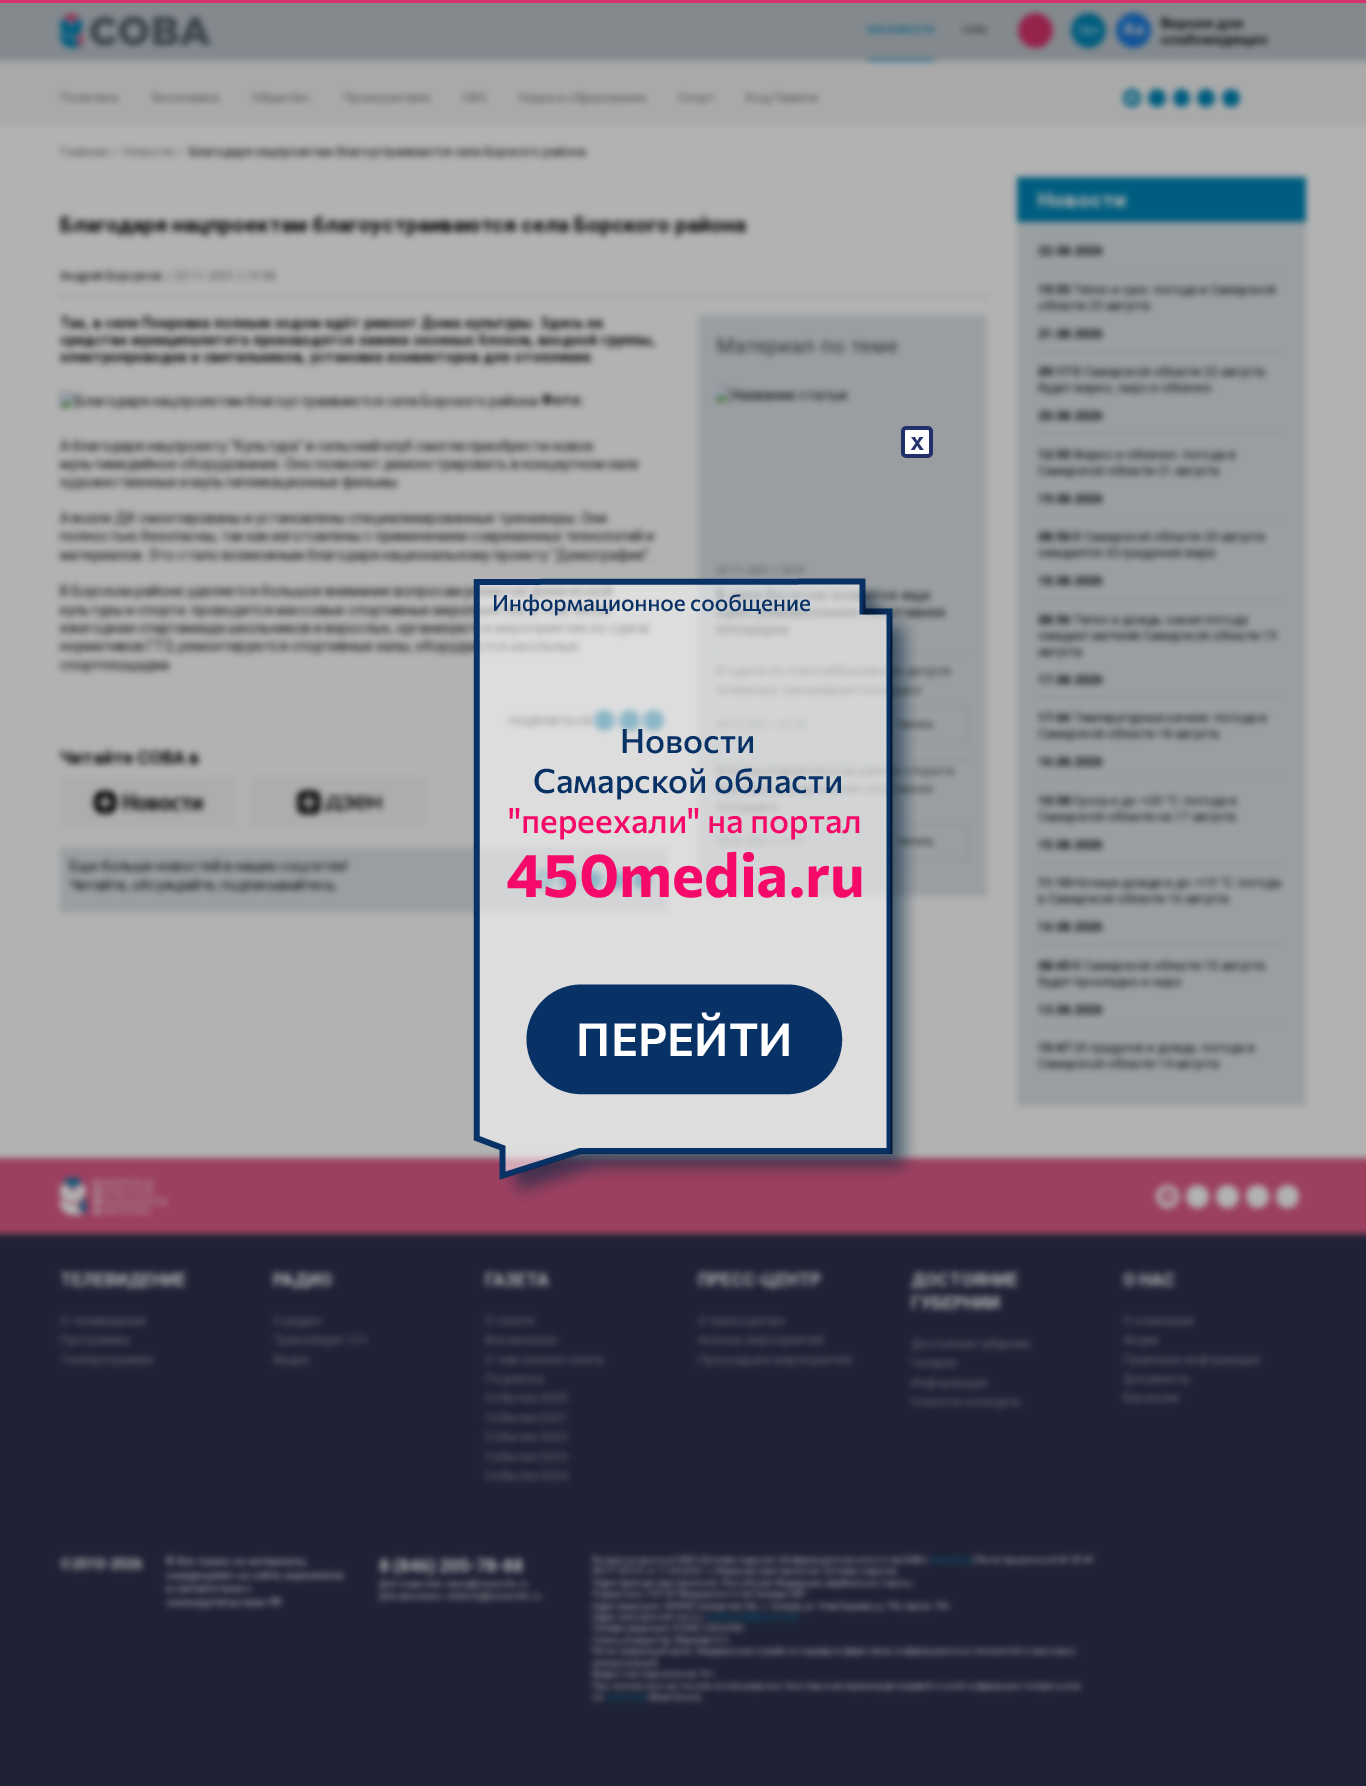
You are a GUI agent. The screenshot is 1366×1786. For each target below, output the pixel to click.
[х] (683, 893)
